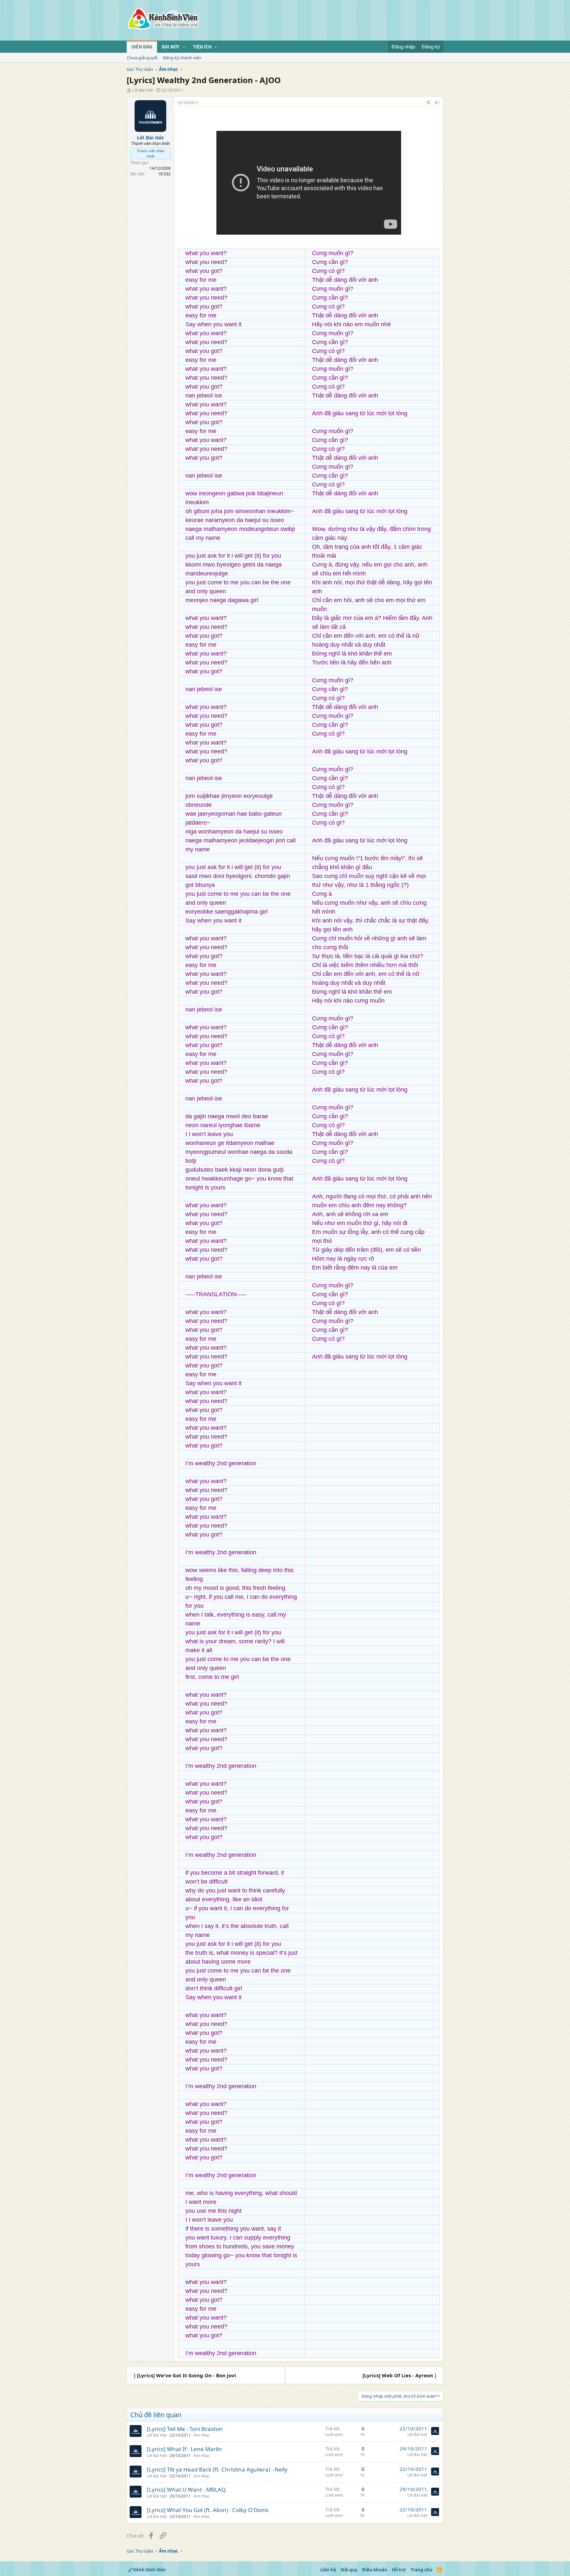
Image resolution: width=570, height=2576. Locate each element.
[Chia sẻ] (428, 103)
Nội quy (349, 2570)
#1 (437, 103)
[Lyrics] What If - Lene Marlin (184, 2449)
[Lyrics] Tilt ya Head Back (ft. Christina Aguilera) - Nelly (217, 2469)
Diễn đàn (142, 47)
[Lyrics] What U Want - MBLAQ (186, 2489)
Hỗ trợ (399, 2570)
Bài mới (171, 47)
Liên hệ (328, 2570)
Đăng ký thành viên (182, 58)
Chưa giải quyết (142, 58)
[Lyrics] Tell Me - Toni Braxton (185, 2429)
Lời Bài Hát (142, 90)
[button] (184, 47)
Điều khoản (375, 2570)
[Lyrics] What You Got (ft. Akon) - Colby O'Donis (208, 2510)
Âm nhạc (202, 2435)
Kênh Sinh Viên (149, 2570)
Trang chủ (422, 2570)
